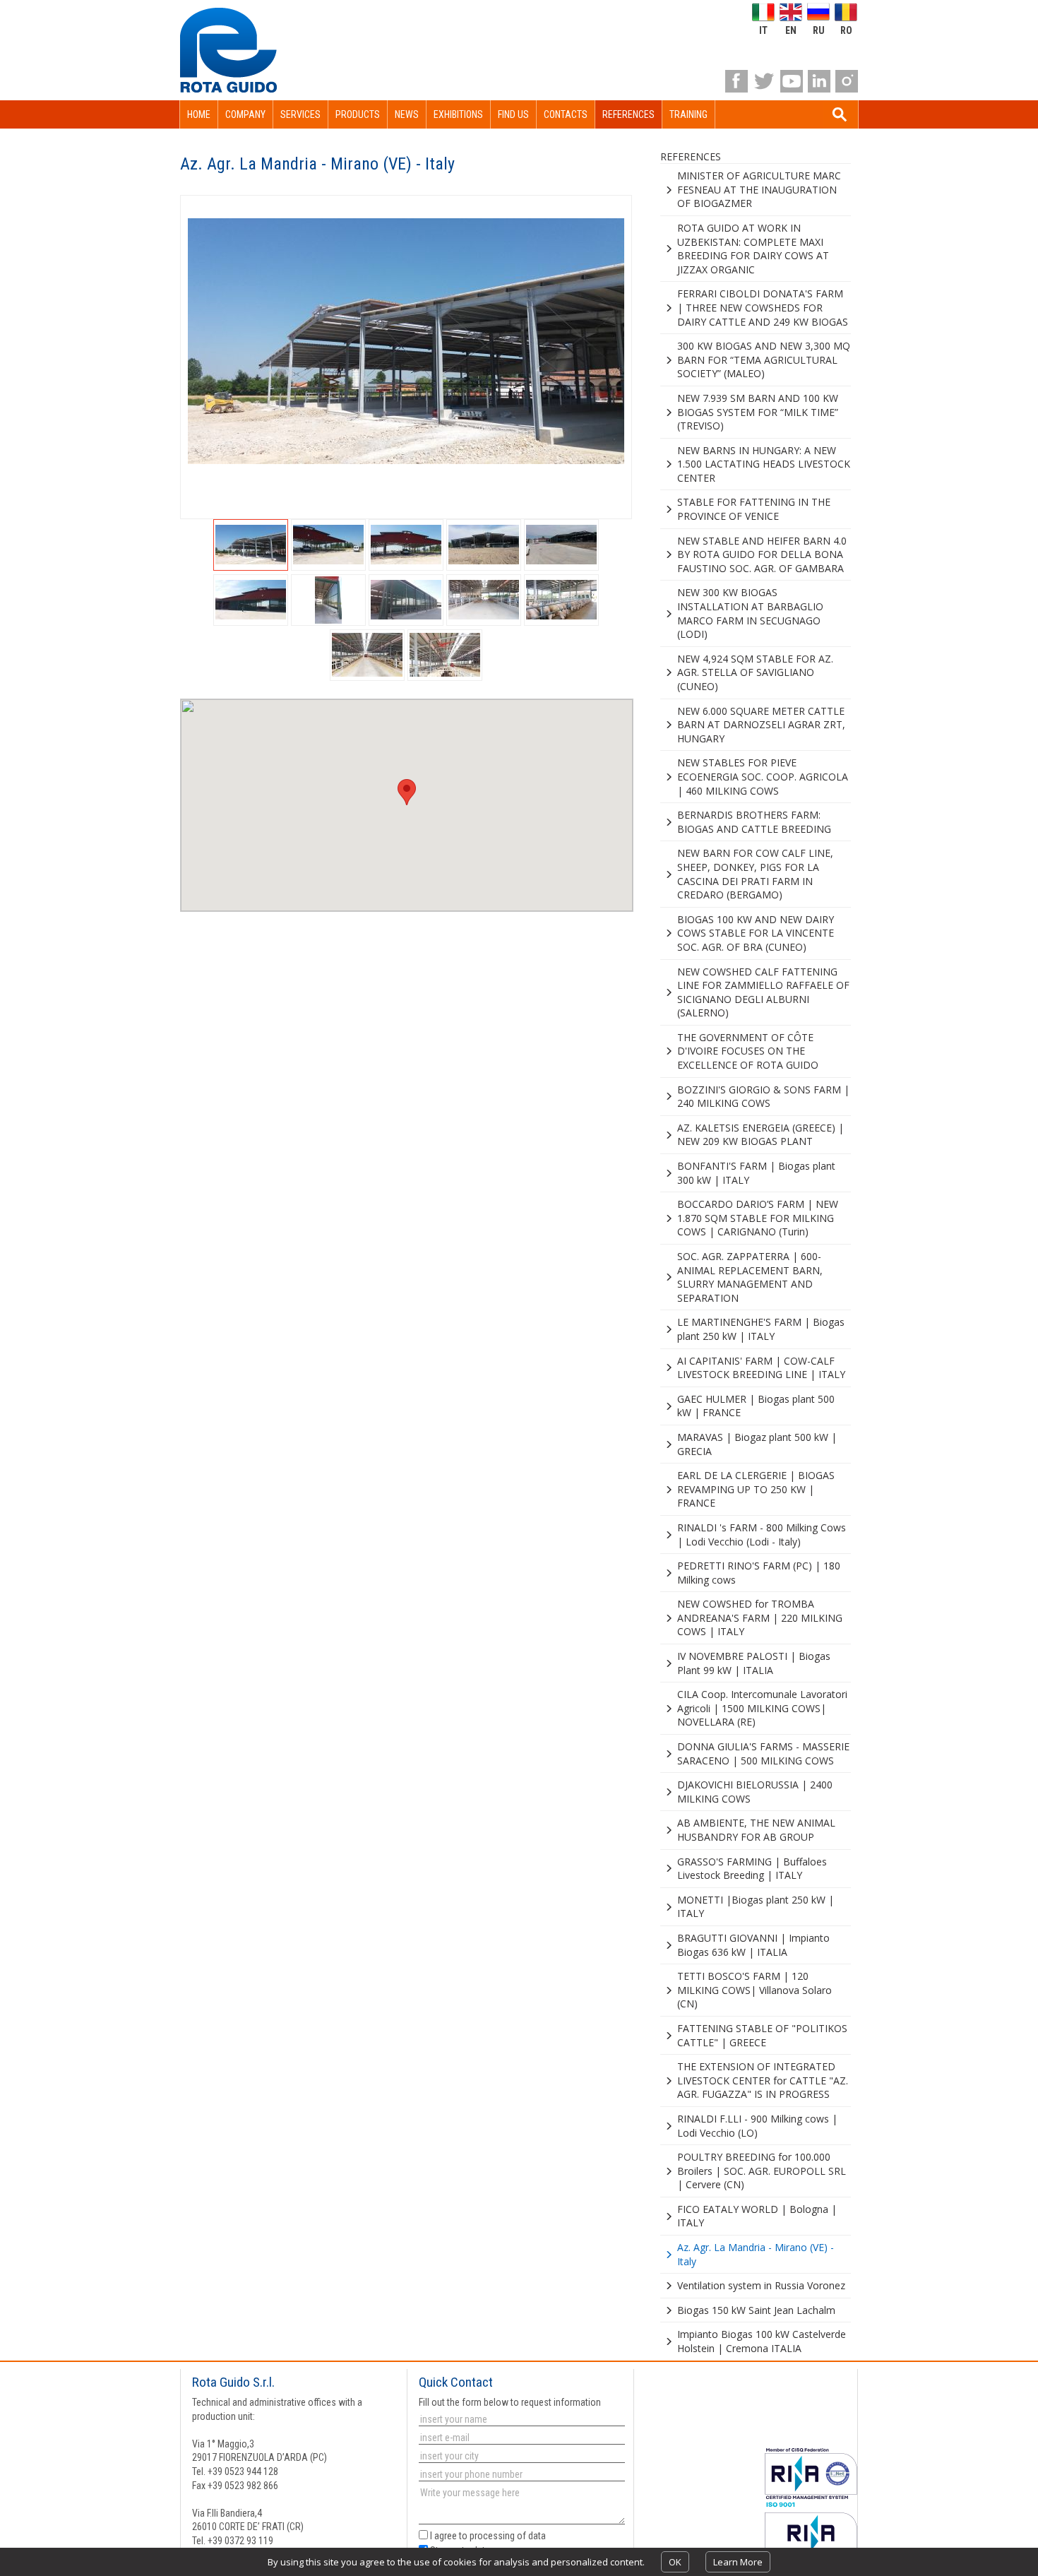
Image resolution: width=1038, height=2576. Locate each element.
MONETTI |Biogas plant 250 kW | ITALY (756, 1907)
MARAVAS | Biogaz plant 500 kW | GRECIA (757, 1444)
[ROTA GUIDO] (228, 50)
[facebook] (736, 81)
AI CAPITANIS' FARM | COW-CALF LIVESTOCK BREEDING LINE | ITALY (761, 1368)
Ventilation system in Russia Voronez (761, 2285)
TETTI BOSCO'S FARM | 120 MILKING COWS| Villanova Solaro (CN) (754, 1990)
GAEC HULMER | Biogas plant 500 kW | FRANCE (756, 1406)
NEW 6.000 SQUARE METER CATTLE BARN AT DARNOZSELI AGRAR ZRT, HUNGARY (761, 725)
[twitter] (764, 81)
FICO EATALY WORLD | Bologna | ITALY (757, 2216)
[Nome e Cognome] (520, 2419)
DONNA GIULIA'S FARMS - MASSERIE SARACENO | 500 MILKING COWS (763, 1753)
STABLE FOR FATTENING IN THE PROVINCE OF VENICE (754, 509)
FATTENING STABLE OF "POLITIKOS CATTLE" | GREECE (762, 2035)
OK (675, 2562)
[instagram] (847, 81)
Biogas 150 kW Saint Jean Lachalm (756, 2310)
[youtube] (792, 81)
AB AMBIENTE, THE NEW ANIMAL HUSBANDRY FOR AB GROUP (756, 1830)
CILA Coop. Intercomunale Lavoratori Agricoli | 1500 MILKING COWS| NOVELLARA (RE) (762, 1708)
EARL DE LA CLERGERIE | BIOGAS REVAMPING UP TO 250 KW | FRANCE (756, 1489)
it (763, 30)
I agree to (487, 2536)
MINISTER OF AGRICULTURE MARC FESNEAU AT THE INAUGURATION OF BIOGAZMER (759, 189)
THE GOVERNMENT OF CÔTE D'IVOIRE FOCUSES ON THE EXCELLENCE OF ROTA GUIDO (748, 1051)
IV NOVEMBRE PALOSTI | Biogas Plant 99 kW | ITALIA (754, 1663)
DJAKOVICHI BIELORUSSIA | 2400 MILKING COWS (755, 1792)
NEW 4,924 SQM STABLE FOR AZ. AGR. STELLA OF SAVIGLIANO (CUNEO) (755, 672)
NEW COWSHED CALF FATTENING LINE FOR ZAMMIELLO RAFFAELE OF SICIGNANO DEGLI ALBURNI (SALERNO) (763, 992)
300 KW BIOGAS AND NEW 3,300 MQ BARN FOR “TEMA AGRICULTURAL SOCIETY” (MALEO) (764, 360)
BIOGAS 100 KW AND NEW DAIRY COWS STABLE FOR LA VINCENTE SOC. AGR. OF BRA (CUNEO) (756, 933)
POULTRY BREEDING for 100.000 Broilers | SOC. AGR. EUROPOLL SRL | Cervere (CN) (762, 2171)
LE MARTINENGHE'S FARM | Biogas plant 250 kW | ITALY (761, 1329)
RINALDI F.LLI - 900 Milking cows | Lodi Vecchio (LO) (757, 2126)
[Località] (520, 2456)
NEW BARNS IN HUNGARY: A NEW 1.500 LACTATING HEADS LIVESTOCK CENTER (764, 464)
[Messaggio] (520, 2506)
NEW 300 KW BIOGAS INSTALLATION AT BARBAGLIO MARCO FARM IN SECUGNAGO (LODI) (750, 613)
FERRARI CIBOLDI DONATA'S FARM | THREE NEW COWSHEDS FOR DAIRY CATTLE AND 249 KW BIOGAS (763, 307)
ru (819, 30)
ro (846, 30)
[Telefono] (520, 2474)
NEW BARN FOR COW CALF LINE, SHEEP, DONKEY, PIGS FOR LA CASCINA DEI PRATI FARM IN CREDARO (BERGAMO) (755, 874)
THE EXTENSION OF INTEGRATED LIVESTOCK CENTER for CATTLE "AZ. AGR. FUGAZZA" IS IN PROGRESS (763, 2080)
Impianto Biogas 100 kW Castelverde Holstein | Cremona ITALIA (762, 2341)
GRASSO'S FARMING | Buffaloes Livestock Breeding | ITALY (752, 1869)
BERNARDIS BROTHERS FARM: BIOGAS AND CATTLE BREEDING (754, 822)
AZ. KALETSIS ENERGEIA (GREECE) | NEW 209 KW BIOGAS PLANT (760, 1135)
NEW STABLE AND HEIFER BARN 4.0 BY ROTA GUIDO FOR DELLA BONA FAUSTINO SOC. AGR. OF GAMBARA (762, 554)
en (791, 30)
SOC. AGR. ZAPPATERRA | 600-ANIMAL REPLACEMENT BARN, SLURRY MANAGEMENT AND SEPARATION (750, 1277)
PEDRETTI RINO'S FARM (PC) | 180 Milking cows (759, 1573)
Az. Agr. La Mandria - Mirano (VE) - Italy (756, 2254)
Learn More (738, 2562)
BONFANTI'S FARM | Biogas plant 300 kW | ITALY (756, 1173)
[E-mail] (520, 2438)
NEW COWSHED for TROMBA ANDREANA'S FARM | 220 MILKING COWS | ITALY (760, 1618)
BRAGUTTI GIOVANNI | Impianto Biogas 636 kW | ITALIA (753, 1945)
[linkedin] (819, 81)
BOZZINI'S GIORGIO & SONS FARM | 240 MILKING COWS (763, 1097)
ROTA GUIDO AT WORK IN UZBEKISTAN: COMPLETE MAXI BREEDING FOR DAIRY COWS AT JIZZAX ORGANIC (753, 249)
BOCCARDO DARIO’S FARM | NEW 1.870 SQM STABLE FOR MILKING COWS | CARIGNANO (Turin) (758, 1218)
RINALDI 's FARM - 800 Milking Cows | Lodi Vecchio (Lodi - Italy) (762, 1535)
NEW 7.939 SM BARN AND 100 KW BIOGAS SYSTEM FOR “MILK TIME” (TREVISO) (758, 412)
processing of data (508, 2536)
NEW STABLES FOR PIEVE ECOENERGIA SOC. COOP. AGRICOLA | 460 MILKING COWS (763, 776)
